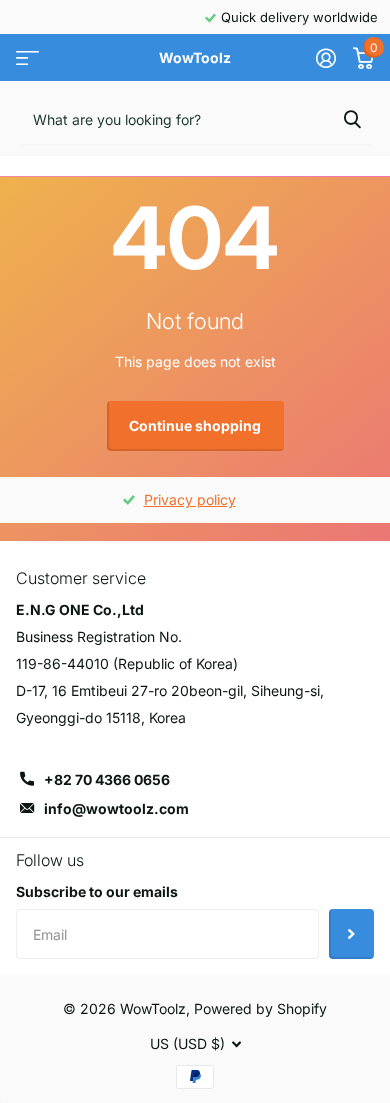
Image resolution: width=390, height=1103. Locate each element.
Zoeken (352, 119)
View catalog (27, 58)
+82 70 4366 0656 (107, 779)
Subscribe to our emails (97, 891)
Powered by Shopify (260, 1008)
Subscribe (351, 934)
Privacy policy (190, 499)
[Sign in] (325, 58)
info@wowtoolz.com (116, 808)
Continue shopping (195, 425)
